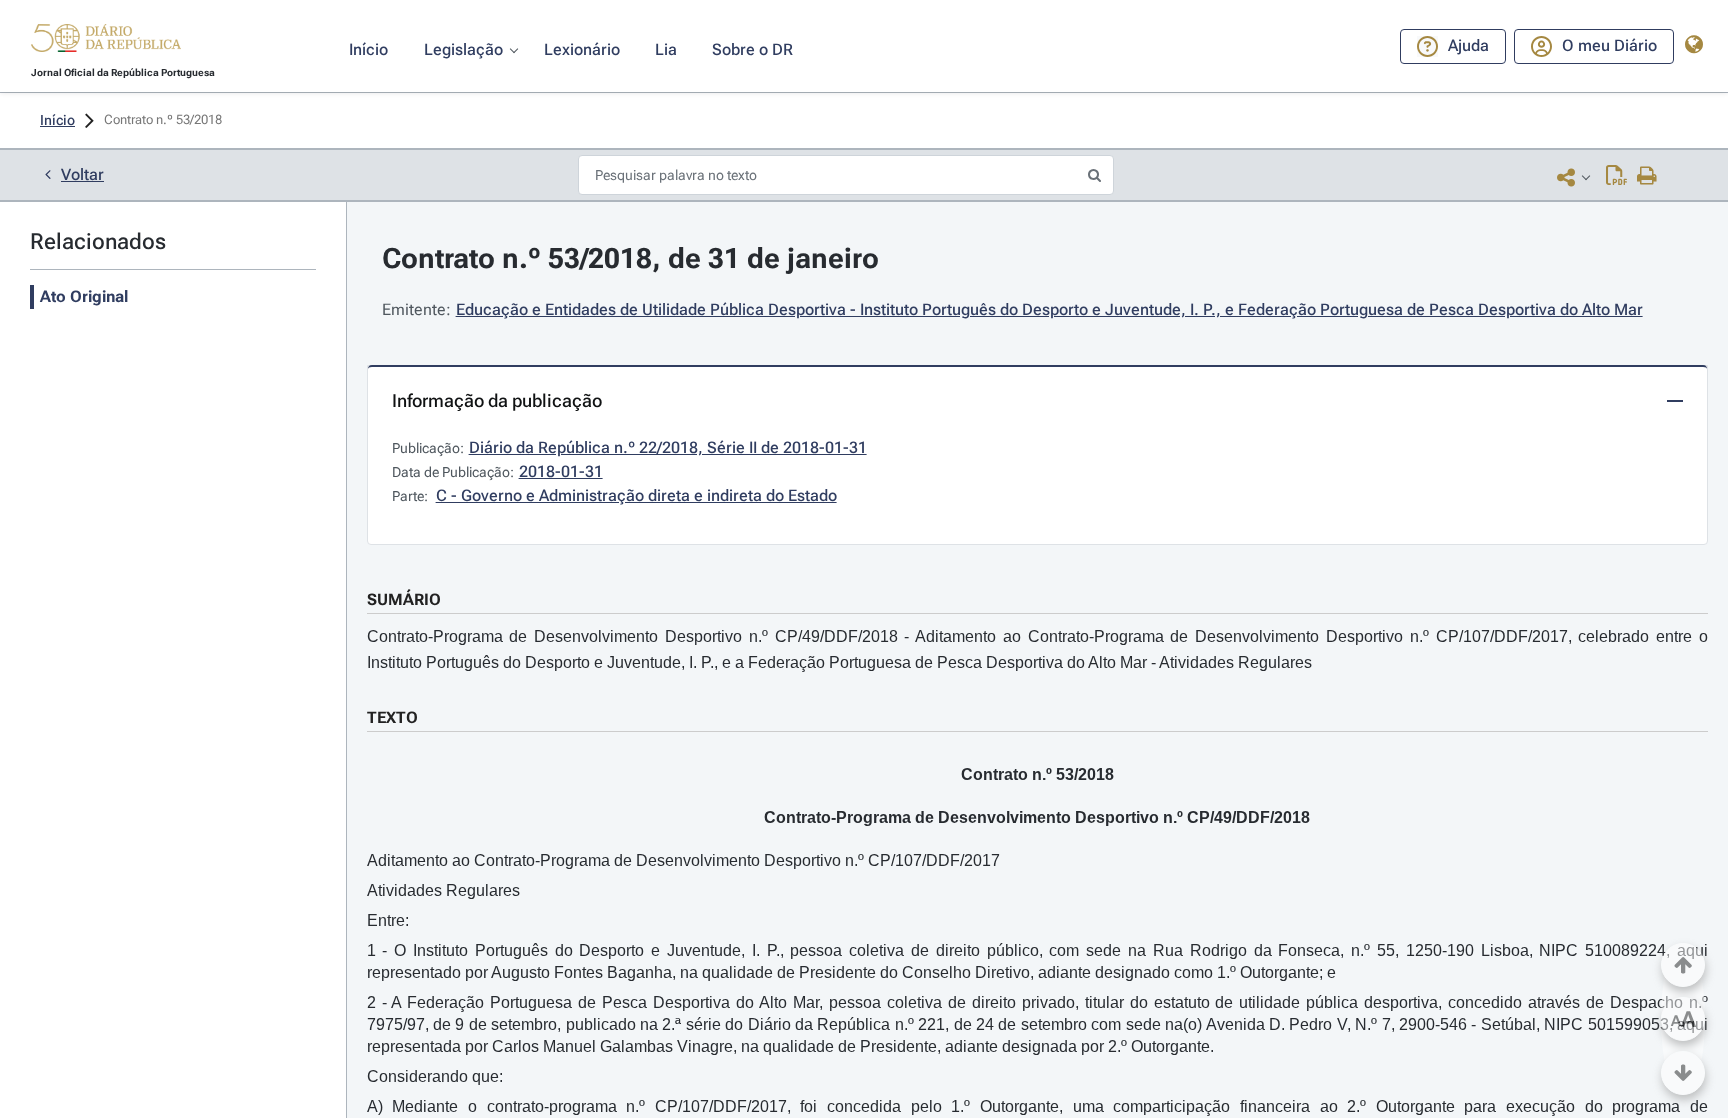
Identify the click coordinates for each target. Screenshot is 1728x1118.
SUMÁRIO (404, 599)
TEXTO (392, 717)
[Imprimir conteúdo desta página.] (1647, 177)
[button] (106, 41)
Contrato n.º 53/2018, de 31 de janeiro (630, 258)
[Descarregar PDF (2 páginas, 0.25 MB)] (1616, 177)
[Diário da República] (106, 42)
